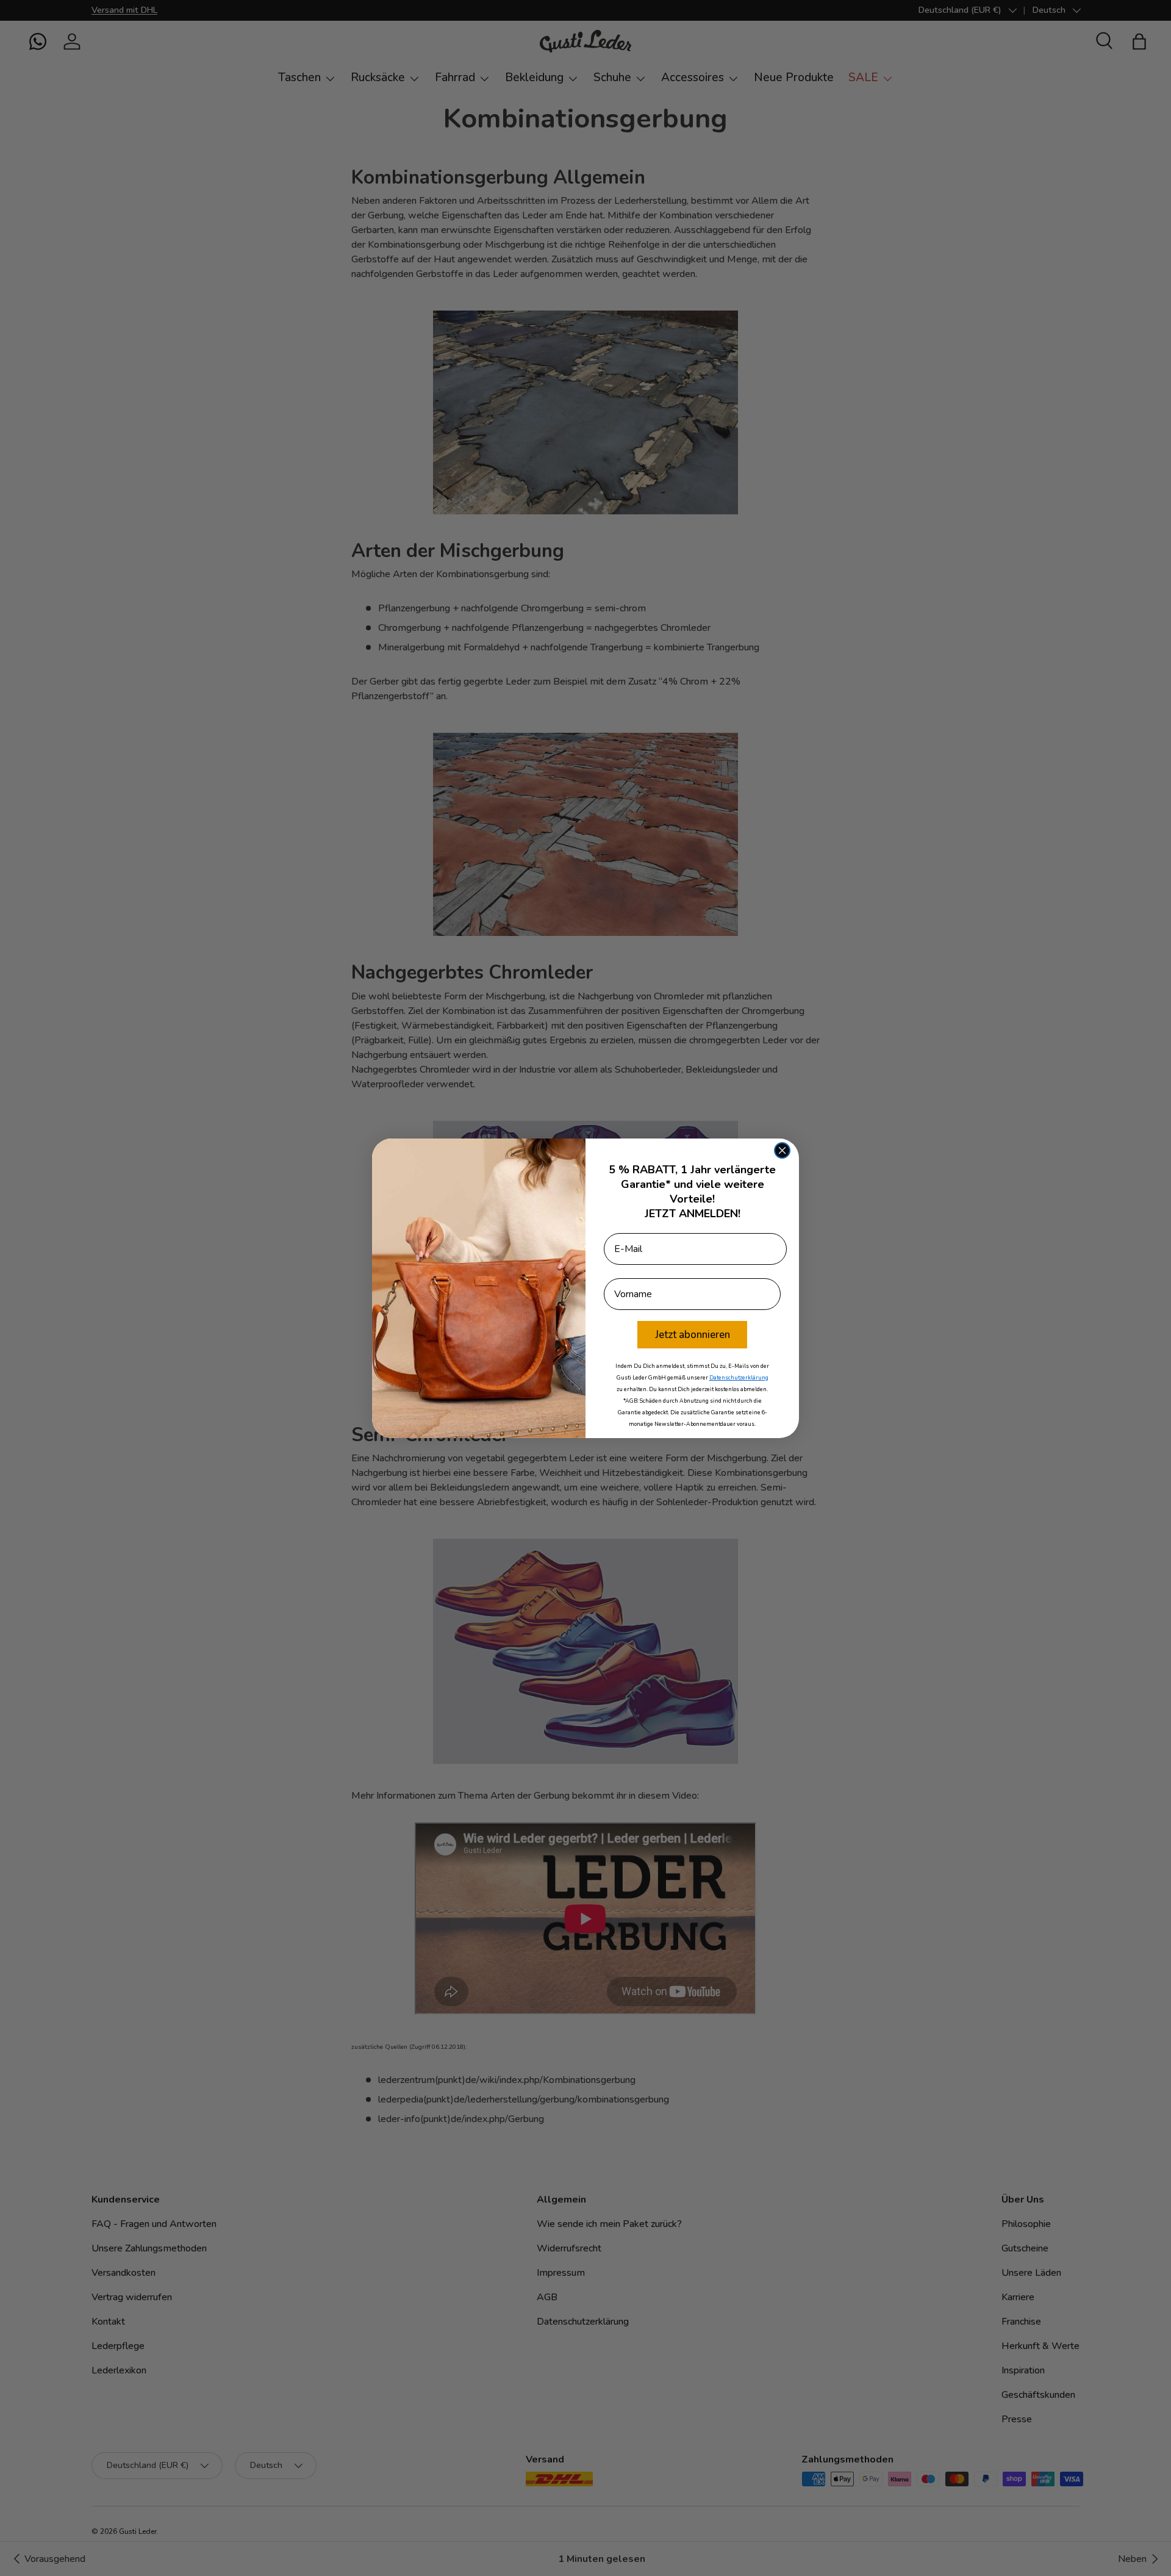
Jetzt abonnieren (693, 1335)
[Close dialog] (782, 1150)
